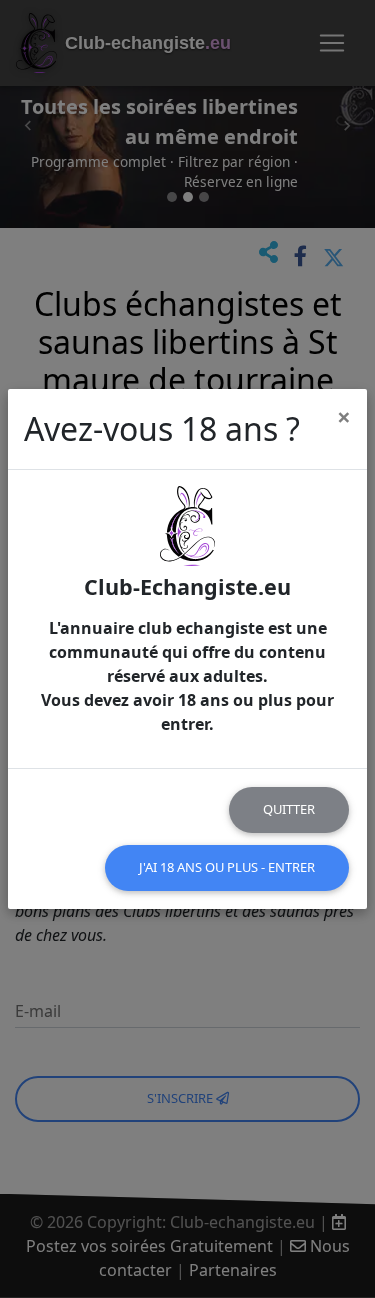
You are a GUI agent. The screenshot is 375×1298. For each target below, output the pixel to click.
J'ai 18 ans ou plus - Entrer (227, 867)
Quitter (289, 809)
